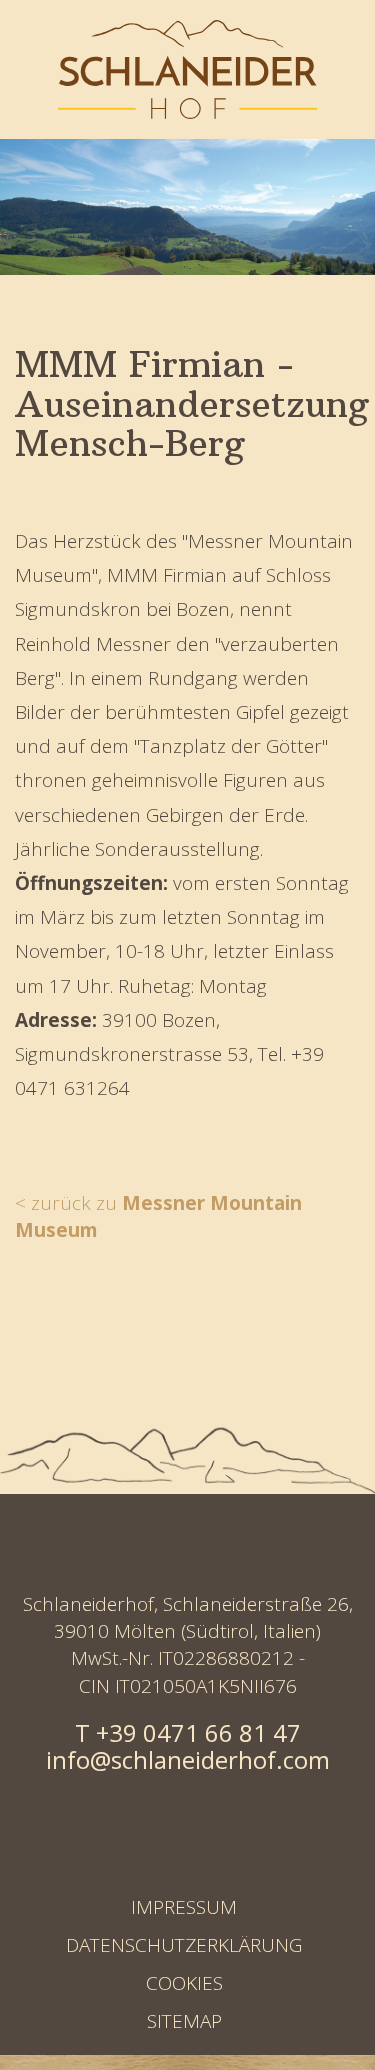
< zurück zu (158, 1216)
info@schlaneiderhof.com (188, 1759)
